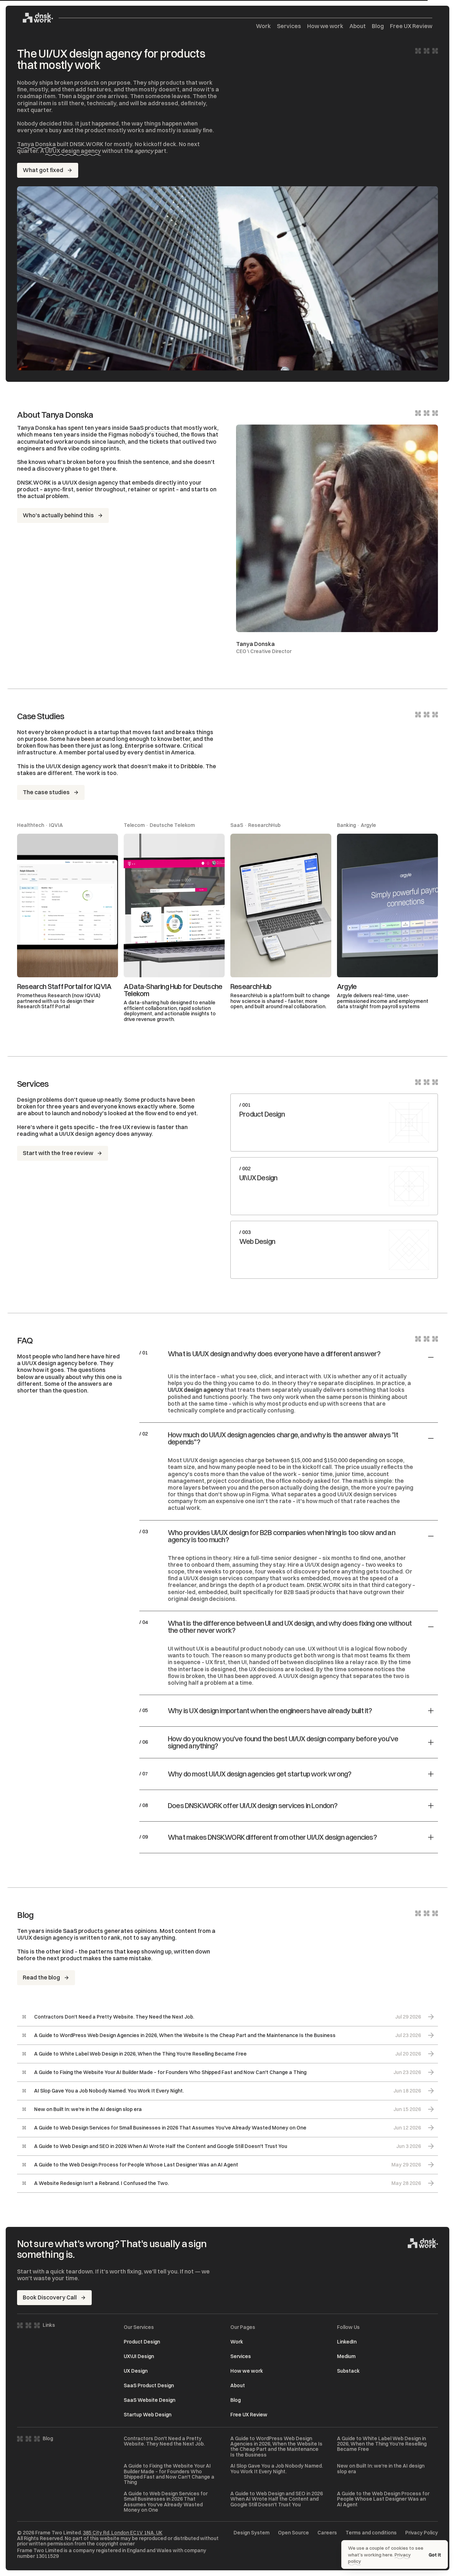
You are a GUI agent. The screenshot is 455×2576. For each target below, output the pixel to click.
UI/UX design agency (73, 151)
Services (289, 26)
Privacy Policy (422, 2533)
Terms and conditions (371, 2533)
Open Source (293, 2533)
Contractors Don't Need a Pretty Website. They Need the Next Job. (164, 2441)
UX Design (136, 2371)
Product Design (142, 2342)
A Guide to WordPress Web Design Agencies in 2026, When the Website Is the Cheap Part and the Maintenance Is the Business (276, 2447)
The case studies (46, 792)
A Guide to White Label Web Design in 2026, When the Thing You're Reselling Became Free (382, 2444)
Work (263, 26)
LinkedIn (347, 2342)
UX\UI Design (139, 2356)
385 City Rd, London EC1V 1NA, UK (123, 2533)
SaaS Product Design (149, 2385)
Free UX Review (411, 26)
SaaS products (149, 428)
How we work (325, 26)
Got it (435, 2555)
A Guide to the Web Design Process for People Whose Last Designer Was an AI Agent (383, 2499)
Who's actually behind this (58, 515)
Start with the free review (58, 1153)
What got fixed (43, 170)
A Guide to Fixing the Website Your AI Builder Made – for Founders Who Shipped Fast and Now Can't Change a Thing (169, 2474)
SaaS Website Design (149, 2400)
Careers (327, 2533)
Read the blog (41, 1977)
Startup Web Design (148, 2415)
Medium (346, 2356)
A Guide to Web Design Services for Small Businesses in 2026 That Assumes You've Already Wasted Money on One (166, 2502)
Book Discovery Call (50, 2297)
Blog (378, 26)
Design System (251, 2533)
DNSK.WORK (324, 1585)
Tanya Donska (36, 144)
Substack (348, 2371)
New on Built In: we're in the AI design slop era (381, 2469)
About (358, 26)
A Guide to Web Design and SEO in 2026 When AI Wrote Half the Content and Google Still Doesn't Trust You (277, 2499)
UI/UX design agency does (94, 1134)
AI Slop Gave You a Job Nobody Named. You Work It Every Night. (277, 2469)
